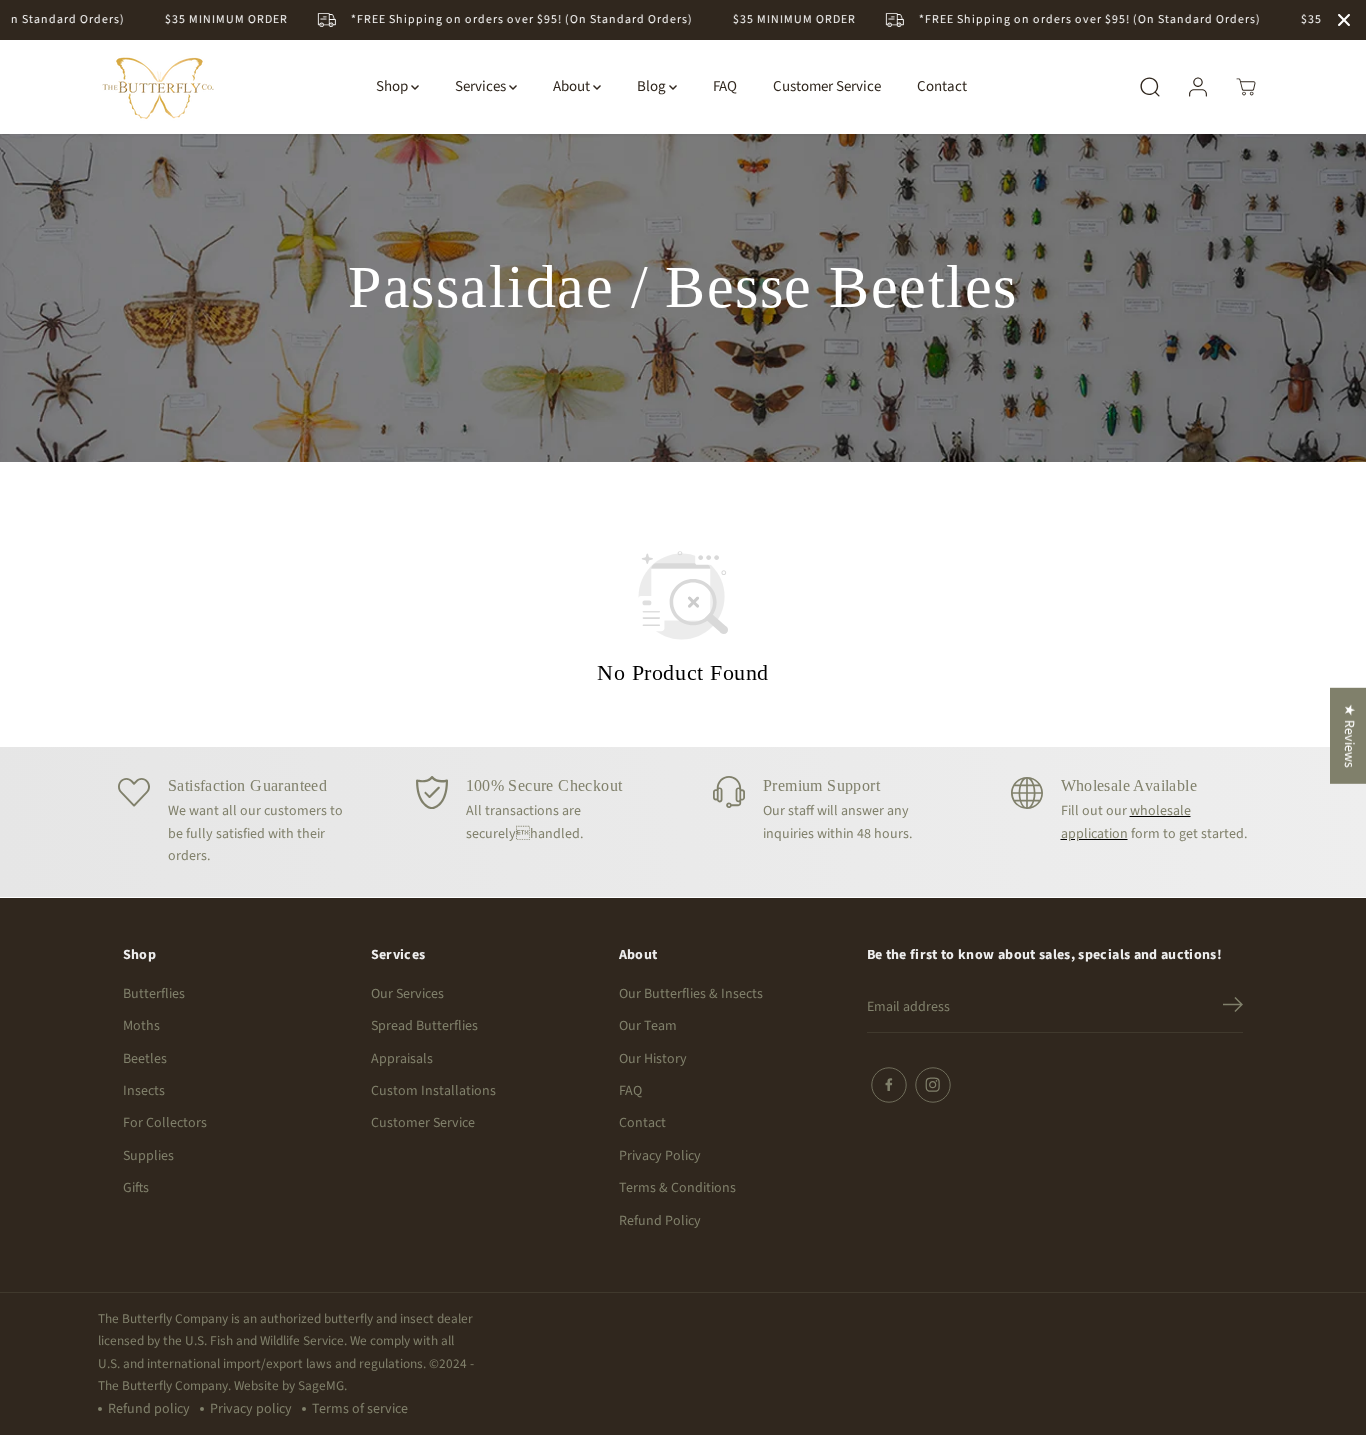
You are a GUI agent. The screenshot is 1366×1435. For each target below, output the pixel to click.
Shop (393, 86)
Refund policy (149, 1409)
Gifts (136, 1188)
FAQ (725, 86)
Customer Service (827, 86)
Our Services (407, 994)
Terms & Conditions (677, 1188)
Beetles (145, 1059)
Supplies (148, 1156)
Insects (144, 1091)
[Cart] (1246, 87)
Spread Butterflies (424, 1026)
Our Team (648, 1026)
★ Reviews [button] (1349, 735)
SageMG (321, 1385)
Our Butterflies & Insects (691, 994)
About (573, 86)
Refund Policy (660, 1221)
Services (482, 86)
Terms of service (360, 1409)
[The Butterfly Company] (158, 87)
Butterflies (154, 994)
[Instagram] (933, 1085)
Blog (653, 86)
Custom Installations (433, 1091)
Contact (942, 86)
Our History (653, 1059)
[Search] (1150, 87)
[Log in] (1198, 87)
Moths (141, 1026)
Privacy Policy (660, 1156)
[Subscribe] (1233, 1008)
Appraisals (402, 1059)
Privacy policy (251, 1409)
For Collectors (165, 1123)
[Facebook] (889, 1085)
